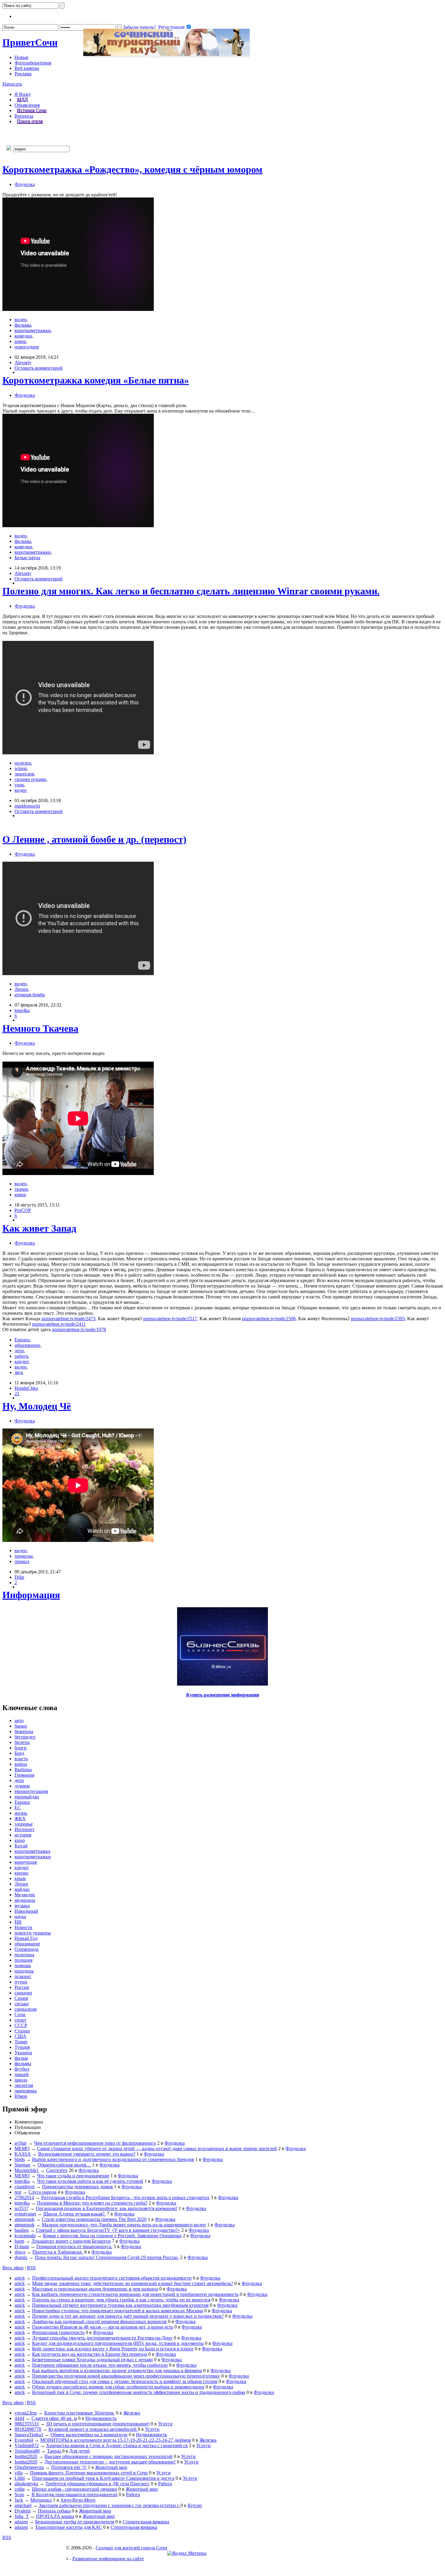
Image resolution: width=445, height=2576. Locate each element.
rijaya (20, 2252)
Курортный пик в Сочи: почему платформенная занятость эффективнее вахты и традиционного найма (139, 2392)
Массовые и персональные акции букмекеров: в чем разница (95, 2289)
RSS (31, 2268)
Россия (22, 1987)
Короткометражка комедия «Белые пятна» (96, 380)
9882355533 (27, 2424)
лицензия (24, 774)
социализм (26, 2009)
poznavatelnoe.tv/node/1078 (79, 1329)
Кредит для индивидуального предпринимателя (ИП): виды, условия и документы (118, 2343)
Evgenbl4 (24, 2440)
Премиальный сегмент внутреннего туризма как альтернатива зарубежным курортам (120, 2305)
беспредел (25, 1737)
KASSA (23, 2154)
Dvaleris (23, 2511)
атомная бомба (30, 995)
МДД (22, 100)
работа (21, 1356)
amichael (23, 2505)
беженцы (24, 1731)
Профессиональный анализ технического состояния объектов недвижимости (112, 2278)
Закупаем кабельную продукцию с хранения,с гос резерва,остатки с (110, 2505)
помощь (23, 1965)
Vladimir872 (27, 2445)
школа (21, 2080)
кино (20, 1840)
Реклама (23, 74)
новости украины (33, 1933)
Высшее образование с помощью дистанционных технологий (109, 2456)
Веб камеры (27, 68)
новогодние (27, 347)
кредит (21, 1361)
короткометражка (32, 1851)
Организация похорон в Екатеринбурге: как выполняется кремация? (107, 2208)
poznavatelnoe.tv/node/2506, (269, 1319)
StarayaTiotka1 (29, 2435)
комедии (23, 336)
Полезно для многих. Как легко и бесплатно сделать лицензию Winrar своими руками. (191, 591)
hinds (20, 2159)
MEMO (22, 2148)
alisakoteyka (26, 2484)
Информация (31, 1595)
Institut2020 (26, 2456)
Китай (21, 1846)
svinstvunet (25, 2214)
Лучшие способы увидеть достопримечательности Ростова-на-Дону (102, 2338)
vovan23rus (26, 2413)
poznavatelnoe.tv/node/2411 (59, 1324)
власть (21, 1759)
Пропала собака (54, 2511)
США (20, 2036)
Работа (165, 2484)
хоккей (22, 2074)
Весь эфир (13, 2268)
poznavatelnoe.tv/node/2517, (171, 1319)
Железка (132, 2413)
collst (20, 2489)
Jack (19, 2500)
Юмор (21, 2096)
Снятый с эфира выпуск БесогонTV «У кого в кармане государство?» (108, 2230)
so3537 (21, 2208)
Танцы (54, 2451)
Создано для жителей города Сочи (131, 2548)
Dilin (19, 1577)
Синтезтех (57, 2170)
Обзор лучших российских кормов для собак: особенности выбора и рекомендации (118, 2387)
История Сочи (32, 111)
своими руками (30, 779)
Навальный (26, 1911)
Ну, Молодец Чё (37, 1406)
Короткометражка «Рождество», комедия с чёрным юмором (132, 169)
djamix (21, 2257)
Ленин (21, 989)
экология (24, 2085)
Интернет (25, 1829)
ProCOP (23, 1210)
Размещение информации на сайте (108, 2559)
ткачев (21, 1189)
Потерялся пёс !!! (69, 2467)
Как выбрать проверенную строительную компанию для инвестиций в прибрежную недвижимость (135, 2294)
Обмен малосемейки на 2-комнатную (89, 2435)
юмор (20, 341)
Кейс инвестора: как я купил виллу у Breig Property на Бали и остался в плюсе (113, 2349)
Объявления (27, 105)
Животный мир (111, 2467)
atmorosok (25, 2219)
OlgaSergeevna (29, 2467)
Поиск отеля (30, 121)
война (21, 1764)
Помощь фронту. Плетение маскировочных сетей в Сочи (89, 2473)
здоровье (24, 1824)
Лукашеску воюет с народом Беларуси (71, 2241)
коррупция (26, 1862)
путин (21, 1982)
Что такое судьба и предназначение (73, 2176)
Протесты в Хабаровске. (58, 2252)
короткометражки (33, 330)
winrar (21, 768)
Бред (19, 1753)
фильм (21, 2058)
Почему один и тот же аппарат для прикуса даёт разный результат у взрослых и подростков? (128, 2316)
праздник (24, 1971)
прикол (22, 1561)
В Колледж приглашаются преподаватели (74, 2494)
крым (20, 1878)
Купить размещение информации (223, 1695)
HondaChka (26, 1388)
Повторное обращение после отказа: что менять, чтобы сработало (100, 2365)
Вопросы (24, 116)
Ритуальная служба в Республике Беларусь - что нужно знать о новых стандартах (125, 2197)
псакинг (23, 1976)
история (23, 1835)
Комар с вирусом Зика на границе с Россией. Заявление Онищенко (112, 2236)
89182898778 (28, 2429)
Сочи (30, 42)
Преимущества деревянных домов (77, 2187)
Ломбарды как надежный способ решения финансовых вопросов (99, 2321)
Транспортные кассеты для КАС (69, 2527)
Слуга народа (42, 2192)
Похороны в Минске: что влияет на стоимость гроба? (92, 2203)
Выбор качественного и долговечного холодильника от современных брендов (113, 2159)
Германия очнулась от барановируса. (74, 2246)
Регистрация (171, 27)
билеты (22, 1742)
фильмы (23, 325)
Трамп (21, 2042)
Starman (22, 2165)
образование (27, 1345)
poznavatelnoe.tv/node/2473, (69, 1319)
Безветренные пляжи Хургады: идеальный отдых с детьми (92, 2360)
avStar (21, 2143)
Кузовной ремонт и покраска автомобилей (93, 2429)
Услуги (165, 2424)
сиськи (22, 2004)
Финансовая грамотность (58, 2332)
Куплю (195, 2505)
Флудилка (25, 184)
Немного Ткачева (40, 1028)
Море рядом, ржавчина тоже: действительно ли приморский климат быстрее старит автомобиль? (133, 2283)
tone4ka (22, 1010)
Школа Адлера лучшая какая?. (74, 2214)
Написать (12, 84)
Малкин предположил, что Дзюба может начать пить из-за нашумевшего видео (124, 2225)
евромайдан (27, 1797)
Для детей (80, 2451)
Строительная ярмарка (146, 2522)
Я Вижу (23, 94)
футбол (22, 2069)
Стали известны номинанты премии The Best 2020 (94, 2219)
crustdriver (25, 2187)
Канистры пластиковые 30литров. (79, 2413)
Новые (21, 57)
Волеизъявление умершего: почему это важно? (87, 2154)
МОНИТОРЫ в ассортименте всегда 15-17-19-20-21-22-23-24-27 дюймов (116, 2440)
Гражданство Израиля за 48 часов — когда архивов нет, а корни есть (103, 2327)
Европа (22, 1340)
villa (19, 2473)
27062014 (24, 2197)
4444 (19, 2418)
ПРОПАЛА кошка (55, 2516)
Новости (23, 1927)
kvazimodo (25, 2236)
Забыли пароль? (139, 27)
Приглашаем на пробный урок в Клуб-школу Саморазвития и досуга (103, 2478)
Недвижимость (101, 2418)
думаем (22, 1786)
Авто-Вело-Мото (78, 2500)
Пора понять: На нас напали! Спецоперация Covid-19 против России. (107, 2257)
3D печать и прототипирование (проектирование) (98, 2424)
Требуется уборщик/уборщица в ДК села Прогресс (97, 2484)
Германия (24, 1775)
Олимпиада (26, 1949)
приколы (24, 1556)
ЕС (18, 1808)
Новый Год (26, 1938)
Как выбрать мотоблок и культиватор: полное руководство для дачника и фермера (117, 2370)
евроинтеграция (31, 1791)
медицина (25, 1900)
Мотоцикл (41, 2500)
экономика (26, 2091)
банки (21, 1726)
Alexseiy (23, 362)
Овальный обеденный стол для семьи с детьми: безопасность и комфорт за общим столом (125, 2381)
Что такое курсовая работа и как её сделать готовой (90, 2181)
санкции (23, 1993)
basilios (22, 2230)
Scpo (19, 2494)
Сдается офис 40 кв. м (54, 2418)
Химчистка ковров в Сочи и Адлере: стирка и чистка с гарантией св (117, 2445)
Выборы (23, 1770)
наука (20, 1916)
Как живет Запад (39, 1228)
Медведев (25, 1895)
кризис (22, 1873)
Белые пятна (27, 558)
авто (19, 1721)
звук (19, 1372)
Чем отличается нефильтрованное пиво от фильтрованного (95, 2143)
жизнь (21, 1813)
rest (18, 2192)
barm (19, 2241)
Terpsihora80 (27, 2451)
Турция (22, 2047)
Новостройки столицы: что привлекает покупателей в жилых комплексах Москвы (118, 2311)
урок (19, 785)
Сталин (22, 2031)
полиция (23, 1960)
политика (24, 1955)
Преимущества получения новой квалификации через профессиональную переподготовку (126, 2376)
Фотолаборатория (33, 63)
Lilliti (20, 2478)
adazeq (21, 2522)
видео (21, 320)
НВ (18, 1922)
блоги (21, 1748)
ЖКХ (20, 1819)
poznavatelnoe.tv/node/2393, (378, 1319)
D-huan (22, 2246)
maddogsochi (27, 806)
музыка (22, 1906)
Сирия (21, 1998)
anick (20, 2278)
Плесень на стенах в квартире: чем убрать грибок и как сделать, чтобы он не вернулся (121, 2300)
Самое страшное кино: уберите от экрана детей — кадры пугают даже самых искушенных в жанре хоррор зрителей (157, 2148)
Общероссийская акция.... (64, 2165)
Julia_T (22, 2516)
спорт (20, 2020)
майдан (22, 1889)
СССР (21, 2025)
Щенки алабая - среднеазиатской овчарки (74, 2489)
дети (19, 1351)
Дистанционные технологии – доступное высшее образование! (110, 2462)
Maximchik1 (27, 2170)
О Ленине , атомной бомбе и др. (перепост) (94, 839)
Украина (23, 2053)
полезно (23, 763)
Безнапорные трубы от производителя (75, 2522)
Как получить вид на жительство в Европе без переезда (90, 2354)
